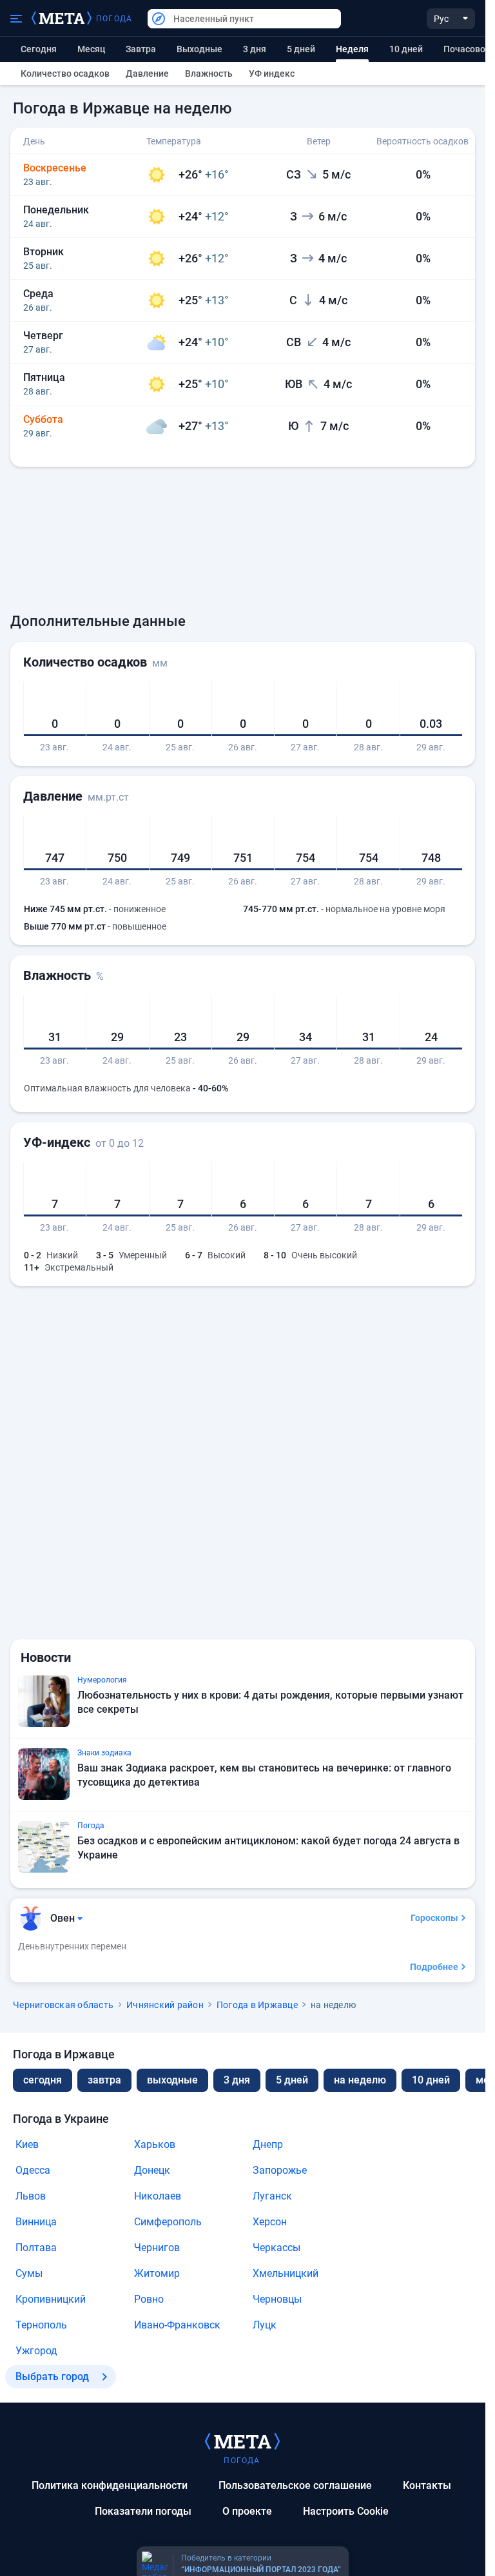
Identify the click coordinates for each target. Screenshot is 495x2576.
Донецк (152, 2170)
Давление (147, 73)
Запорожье (280, 2170)
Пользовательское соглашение (295, 2485)
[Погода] (242, 2441)
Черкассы (277, 2248)
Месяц (91, 49)
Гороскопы (434, 1918)
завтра (104, 2080)
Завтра (141, 49)
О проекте (247, 2511)
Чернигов (157, 2248)
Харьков (155, 2144)
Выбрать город (52, 2376)
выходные (199, 49)
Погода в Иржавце (257, 2005)
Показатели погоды (143, 2511)
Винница (36, 2222)
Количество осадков (65, 73)
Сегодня (39, 49)
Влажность (209, 73)
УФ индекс (272, 73)
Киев (27, 2144)
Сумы (29, 2273)
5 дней (301, 49)
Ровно (149, 2299)
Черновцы (277, 2299)
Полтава (36, 2248)
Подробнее (434, 1967)
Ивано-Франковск (177, 2325)
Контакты (427, 2485)
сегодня (43, 2080)
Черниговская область (63, 2005)
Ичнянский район (165, 2005)
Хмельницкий (286, 2273)
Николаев (158, 2196)
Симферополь (168, 2222)
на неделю (360, 2080)
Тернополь (41, 2325)
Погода (114, 19)
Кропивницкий (51, 2299)
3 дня (255, 49)
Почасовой (467, 49)
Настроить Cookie (346, 2511)
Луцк (265, 2325)
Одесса (33, 2170)
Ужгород (36, 2351)
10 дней (406, 49)
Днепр (268, 2144)
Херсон (270, 2222)
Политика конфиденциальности (110, 2485)
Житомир (157, 2273)
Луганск (272, 2196)
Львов (31, 2196)
